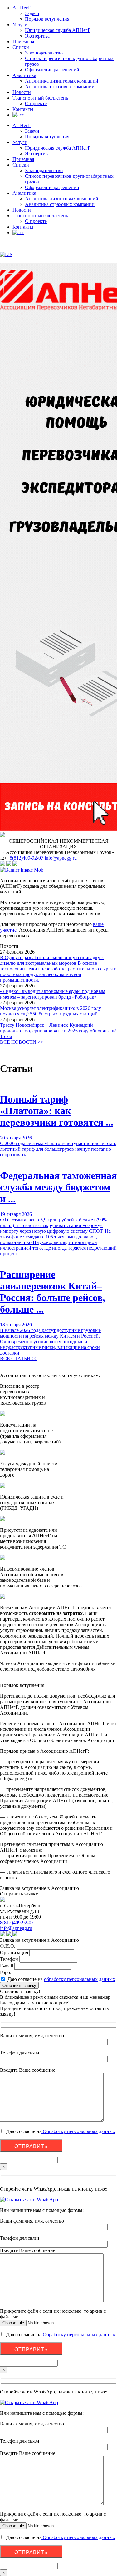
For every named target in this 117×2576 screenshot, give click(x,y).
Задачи (32, 13)
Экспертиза (37, 36)
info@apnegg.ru (61, 858)
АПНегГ (22, 8)
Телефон (9, 1959)
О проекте (36, 103)
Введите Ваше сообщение (28, 2250)
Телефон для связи (20, 2238)
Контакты (23, 109)
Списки (21, 47)
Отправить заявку (19, 1985)
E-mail (7, 1966)
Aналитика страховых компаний (60, 87)
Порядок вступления (47, 19)
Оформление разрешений (52, 70)
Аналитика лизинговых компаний (62, 81)
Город (6, 1972)
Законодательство (44, 53)
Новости (22, 92)
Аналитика (24, 75)
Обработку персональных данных (78, 2131)
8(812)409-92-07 (27, 858)
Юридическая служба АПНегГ (58, 30)
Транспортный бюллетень (40, 98)
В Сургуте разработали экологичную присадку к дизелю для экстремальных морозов (52, 960)
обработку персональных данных (80, 1979)
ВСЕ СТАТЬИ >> (19, 1358)
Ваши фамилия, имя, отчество (32, 2221)
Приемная (23, 41)
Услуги (20, 25)
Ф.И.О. (8, 1946)
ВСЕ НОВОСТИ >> (22, 1042)
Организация (14, 1953)
